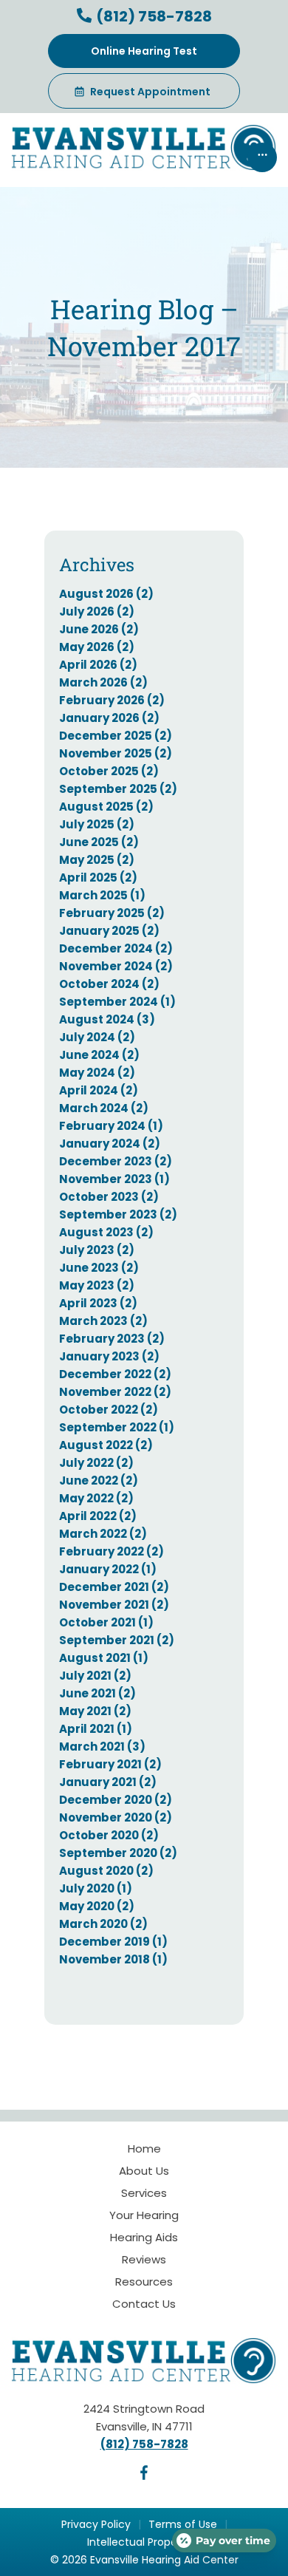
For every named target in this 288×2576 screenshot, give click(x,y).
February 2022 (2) (112, 1551)
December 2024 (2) (116, 948)
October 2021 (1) (106, 1622)
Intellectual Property (139, 2542)
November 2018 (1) (113, 1959)
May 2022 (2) (96, 1498)
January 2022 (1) (108, 1569)
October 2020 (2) (109, 1835)
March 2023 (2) (103, 1321)
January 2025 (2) (109, 931)
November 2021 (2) (114, 1605)
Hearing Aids (144, 2237)
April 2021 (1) (96, 1729)
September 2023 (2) (118, 1214)
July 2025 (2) (97, 824)
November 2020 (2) (116, 1817)
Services (144, 2193)
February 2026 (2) (112, 700)
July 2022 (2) (96, 1463)
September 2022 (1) (117, 1427)
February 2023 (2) (112, 1339)
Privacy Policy (96, 2524)
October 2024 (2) (109, 984)
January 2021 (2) (108, 1782)
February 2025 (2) (112, 913)
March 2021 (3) (102, 1747)
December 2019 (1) (113, 1942)
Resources (144, 2282)
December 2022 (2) (115, 1374)
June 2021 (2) (97, 1693)
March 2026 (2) (103, 682)
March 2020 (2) (103, 1924)
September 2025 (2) (118, 789)
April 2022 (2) (98, 1516)
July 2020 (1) (96, 1888)
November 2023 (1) (114, 1179)
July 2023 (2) (97, 1250)
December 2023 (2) (116, 1161)
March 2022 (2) (103, 1534)
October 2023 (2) (109, 1197)
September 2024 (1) (117, 1002)
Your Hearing (144, 2215)
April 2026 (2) (98, 665)
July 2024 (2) (97, 1037)
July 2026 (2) (97, 611)
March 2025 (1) (102, 895)
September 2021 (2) (117, 1640)
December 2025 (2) (116, 736)
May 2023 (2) (97, 1285)
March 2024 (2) (104, 1108)
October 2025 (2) (109, 771)
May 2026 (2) (97, 647)
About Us (144, 2171)
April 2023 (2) (98, 1303)
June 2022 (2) (99, 1480)
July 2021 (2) (95, 1676)
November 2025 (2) (116, 753)
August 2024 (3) (107, 1019)
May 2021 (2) (95, 1711)
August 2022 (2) (106, 1445)
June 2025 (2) (99, 842)
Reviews (144, 2259)
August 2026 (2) (106, 594)
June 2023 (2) (99, 1268)
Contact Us (144, 2304)
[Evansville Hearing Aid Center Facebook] (144, 2476)
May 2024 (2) (97, 1073)
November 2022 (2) (115, 1392)
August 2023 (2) (106, 1232)
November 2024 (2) (116, 966)
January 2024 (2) (110, 1144)
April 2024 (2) (99, 1090)
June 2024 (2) (99, 1055)
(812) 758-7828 (152, 16)
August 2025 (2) (106, 807)
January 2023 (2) (109, 1356)
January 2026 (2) (109, 718)
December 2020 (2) (116, 1800)
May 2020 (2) (97, 1906)
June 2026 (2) (99, 629)
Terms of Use (183, 2524)
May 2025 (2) (97, 860)
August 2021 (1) (104, 1658)
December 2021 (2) (114, 1587)
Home (144, 2149)
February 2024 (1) (111, 1126)
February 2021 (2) (110, 1764)
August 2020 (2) (106, 1871)
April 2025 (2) (98, 878)
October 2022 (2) (109, 1410)
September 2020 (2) (118, 1853)
